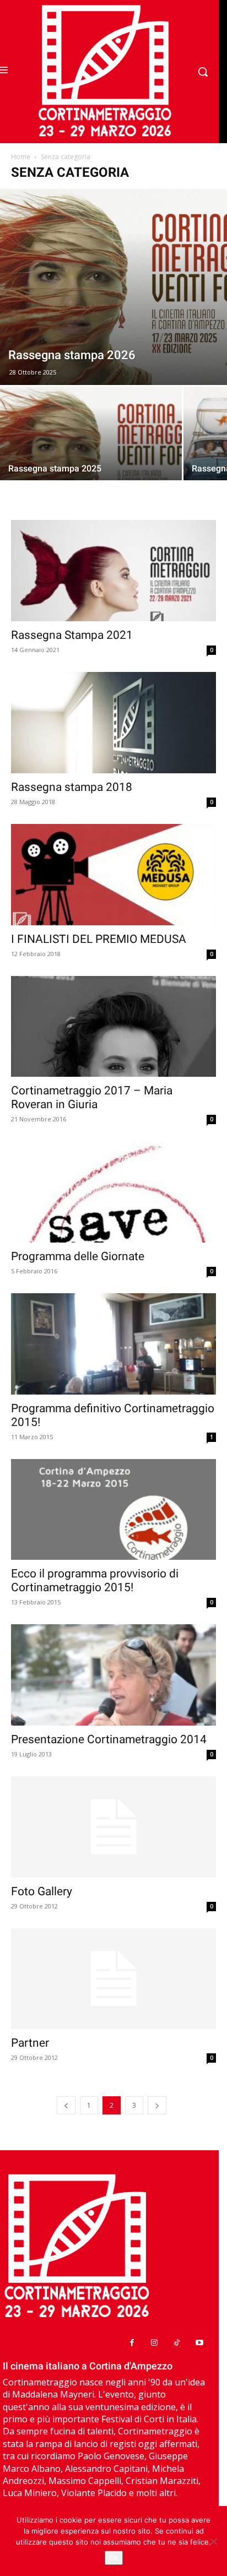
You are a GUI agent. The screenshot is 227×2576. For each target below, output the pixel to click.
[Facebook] (132, 2343)
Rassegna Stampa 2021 (72, 635)
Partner (30, 2043)
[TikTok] (177, 2343)
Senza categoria (66, 157)
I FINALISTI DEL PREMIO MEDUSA (99, 939)
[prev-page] (66, 2105)
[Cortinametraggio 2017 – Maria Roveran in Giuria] (113, 1027)
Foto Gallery (42, 1891)
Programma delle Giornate (78, 1256)
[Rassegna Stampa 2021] (113, 571)
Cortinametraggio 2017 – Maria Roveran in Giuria (92, 1097)
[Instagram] (155, 2343)
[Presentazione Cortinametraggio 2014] (113, 1675)
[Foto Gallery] (113, 1827)
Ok (114, 2558)
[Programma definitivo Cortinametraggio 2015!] (113, 1344)
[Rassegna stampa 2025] (91, 454)
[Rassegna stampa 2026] (113, 287)
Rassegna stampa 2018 (72, 787)
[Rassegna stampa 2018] (113, 723)
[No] (213, 2541)
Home (21, 157)
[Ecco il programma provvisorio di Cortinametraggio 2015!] (113, 1510)
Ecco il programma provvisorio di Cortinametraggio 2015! (95, 1580)
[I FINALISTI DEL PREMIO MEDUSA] (113, 875)
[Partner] (113, 1979)
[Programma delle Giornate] (113, 1192)
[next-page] (157, 2105)
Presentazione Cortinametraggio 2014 (109, 1739)
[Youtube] (199, 2343)
